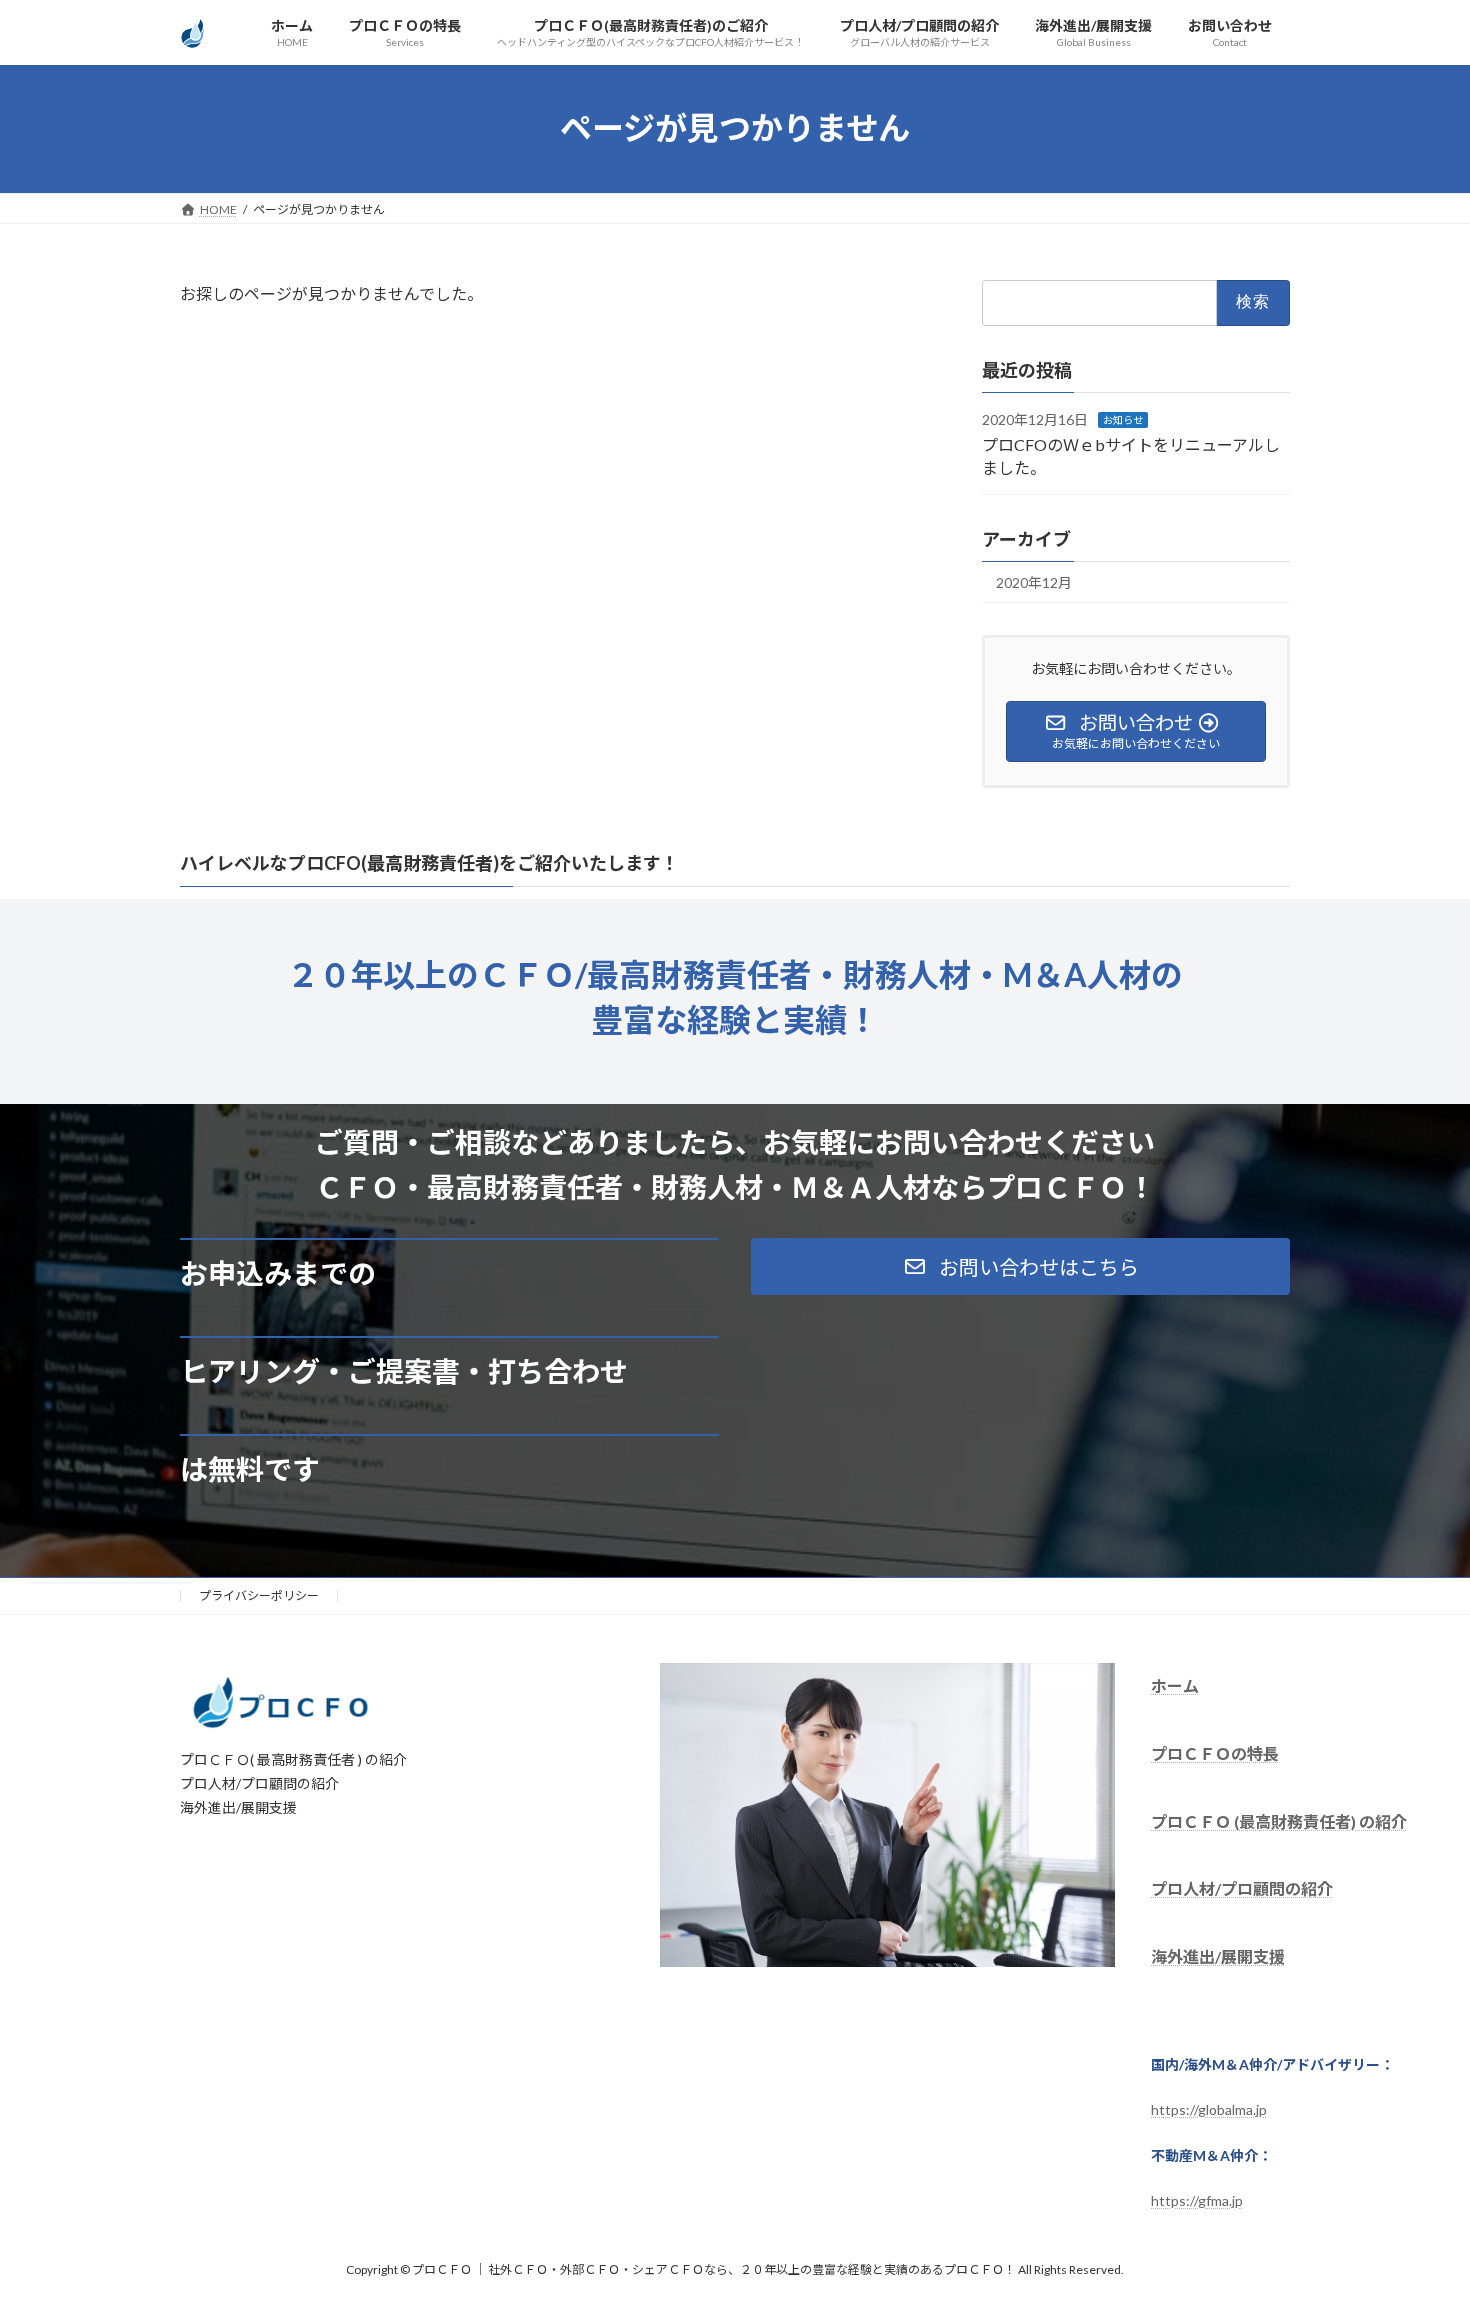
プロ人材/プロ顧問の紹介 (1242, 1888)
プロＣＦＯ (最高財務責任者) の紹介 (1279, 1820)
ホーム (1175, 1685)
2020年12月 (1034, 582)
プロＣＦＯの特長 (1215, 1752)
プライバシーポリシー (259, 1595)
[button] (1020, 1266)
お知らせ (1123, 420)
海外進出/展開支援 (1218, 1956)
